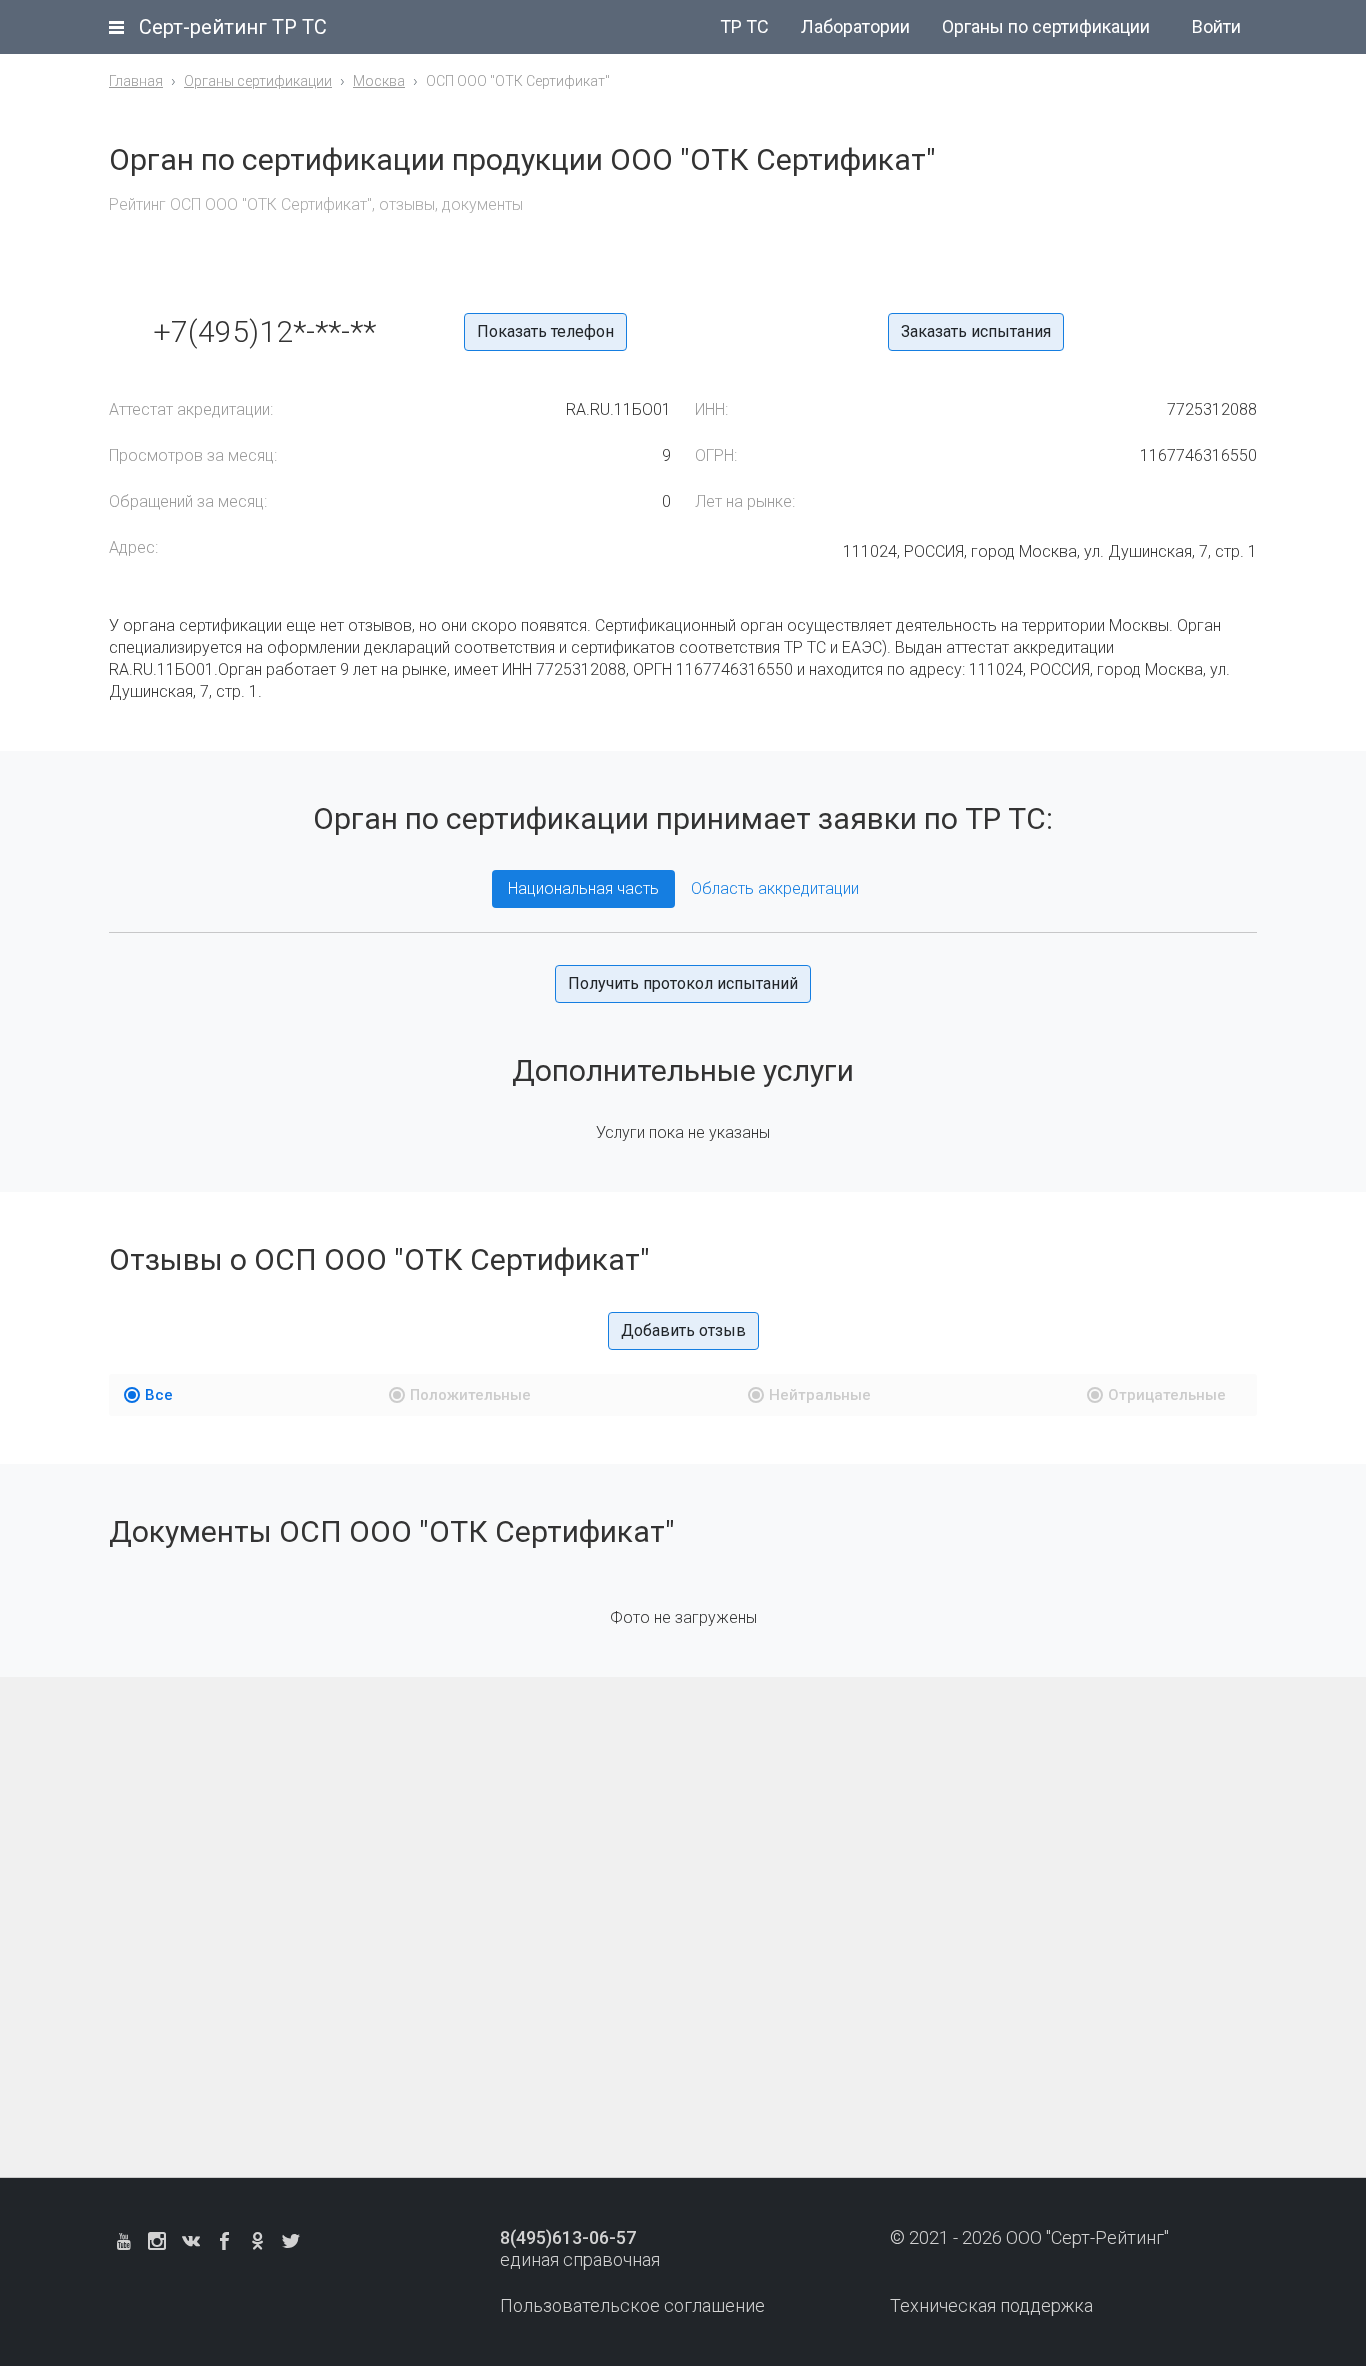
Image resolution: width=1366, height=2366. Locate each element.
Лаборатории (855, 26)
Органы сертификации (258, 81)
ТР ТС (744, 26)
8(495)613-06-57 (568, 2237)
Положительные (470, 1395)
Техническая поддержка (991, 2305)
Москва (379, 81)
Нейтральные (820, 1395)
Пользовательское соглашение (632, 2305)
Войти (1216, 26)
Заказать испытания (976, 331)
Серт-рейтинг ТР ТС (233, 27)
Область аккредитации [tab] (775, 888)
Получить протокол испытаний (683, 983)
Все (159, 1395)
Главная (136, 81)
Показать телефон (545, 331)
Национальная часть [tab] (583, 888)
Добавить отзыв (683, 1330)
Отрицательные (1167, 1395)
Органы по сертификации (1046, 26)
